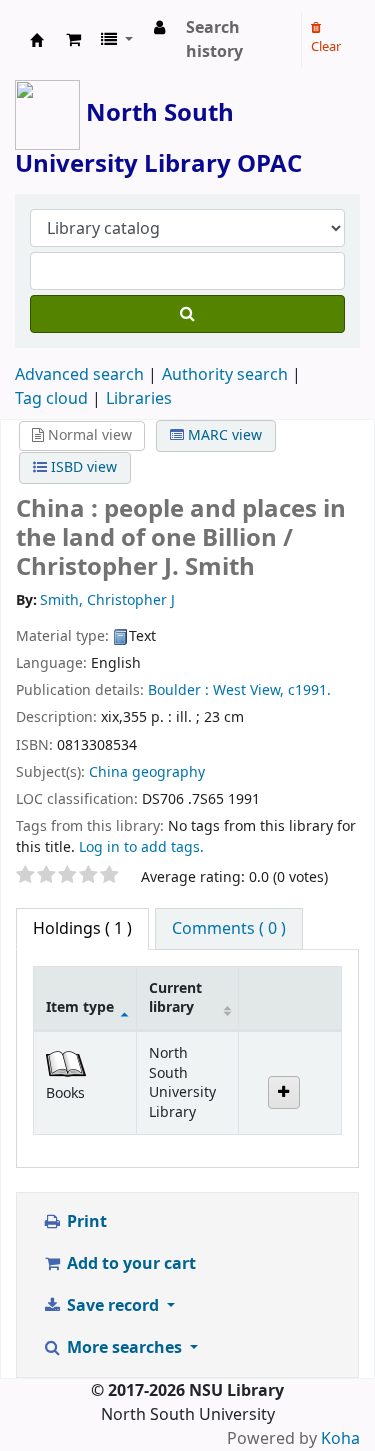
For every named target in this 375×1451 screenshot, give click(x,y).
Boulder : (178, 690)
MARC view (223, 435)
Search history (214, 40)
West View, (248, 690)
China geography (147, 772)
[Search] (187, 314)
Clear (326, 46)
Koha (340, 1439)
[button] (73, 40)
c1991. (309, 690)
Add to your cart (129, 1264)
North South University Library (37, 40)
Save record (113, 1306)
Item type (80, 1007)
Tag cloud (51, 399)
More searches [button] (124, 1348)
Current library (175, 998)
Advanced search (79, 375)
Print (85, 1222)
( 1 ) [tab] (82, 929)
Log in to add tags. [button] (141, 847)
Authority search (225, 375)
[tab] (229, 929)
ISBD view (82, 467)
